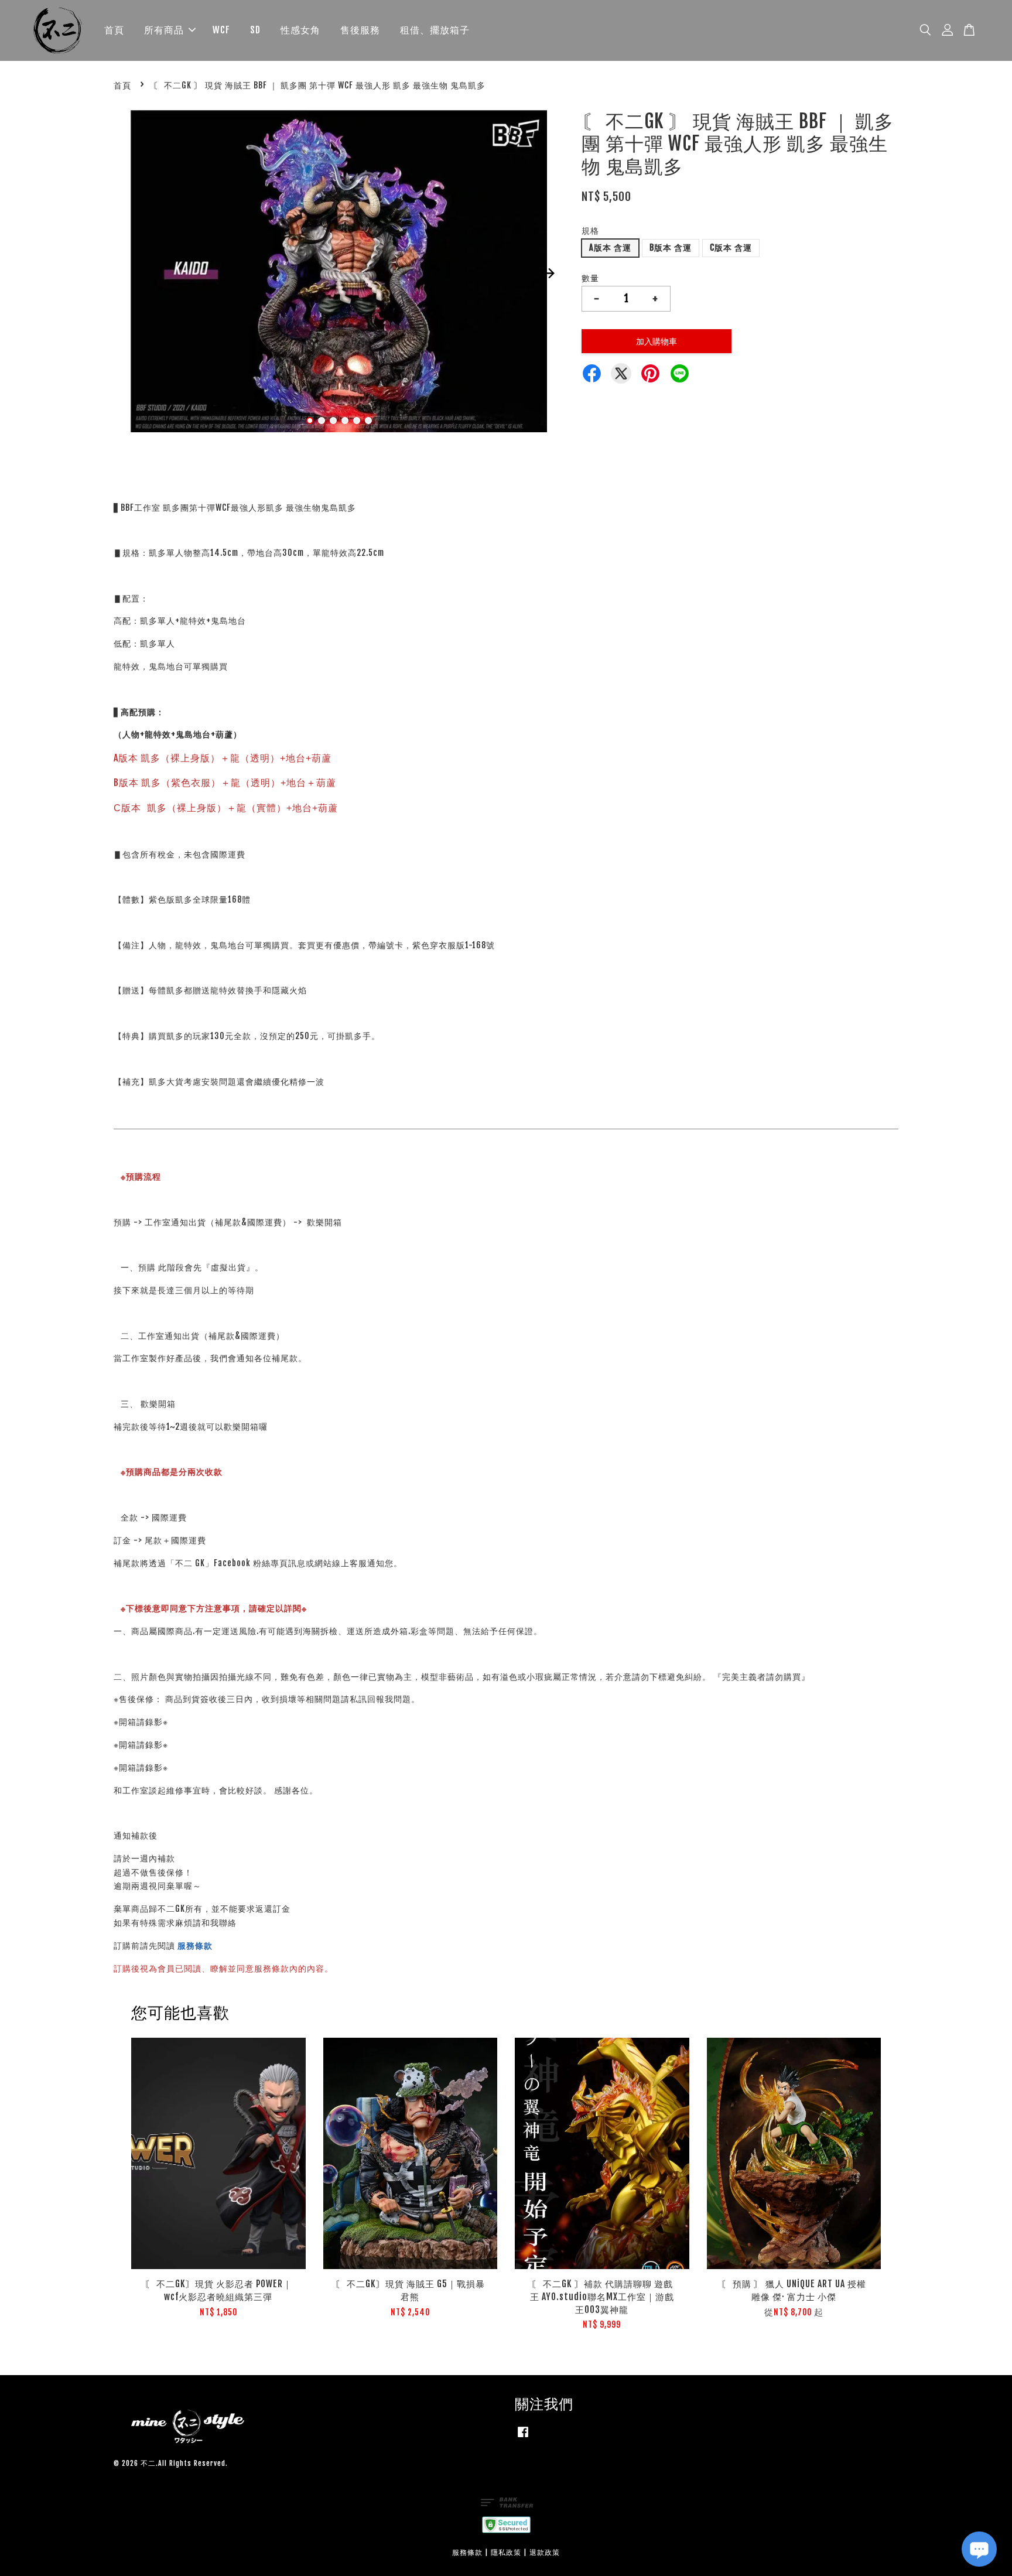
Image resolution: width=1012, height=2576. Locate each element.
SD (255, 30)
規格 (590, 230)
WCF (221, 30)
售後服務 (360, 30)
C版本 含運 (731, 247)
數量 (590, 278)
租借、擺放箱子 (435, 30)
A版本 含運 (610, 247)
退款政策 (545, 2552)
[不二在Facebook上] (523, 2437)
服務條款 (195, 1945)
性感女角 (300, 30)
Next (548, 273)
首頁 (114, 30)
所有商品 (164, 30)
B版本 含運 (671, 247)
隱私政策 (506, 2552)
